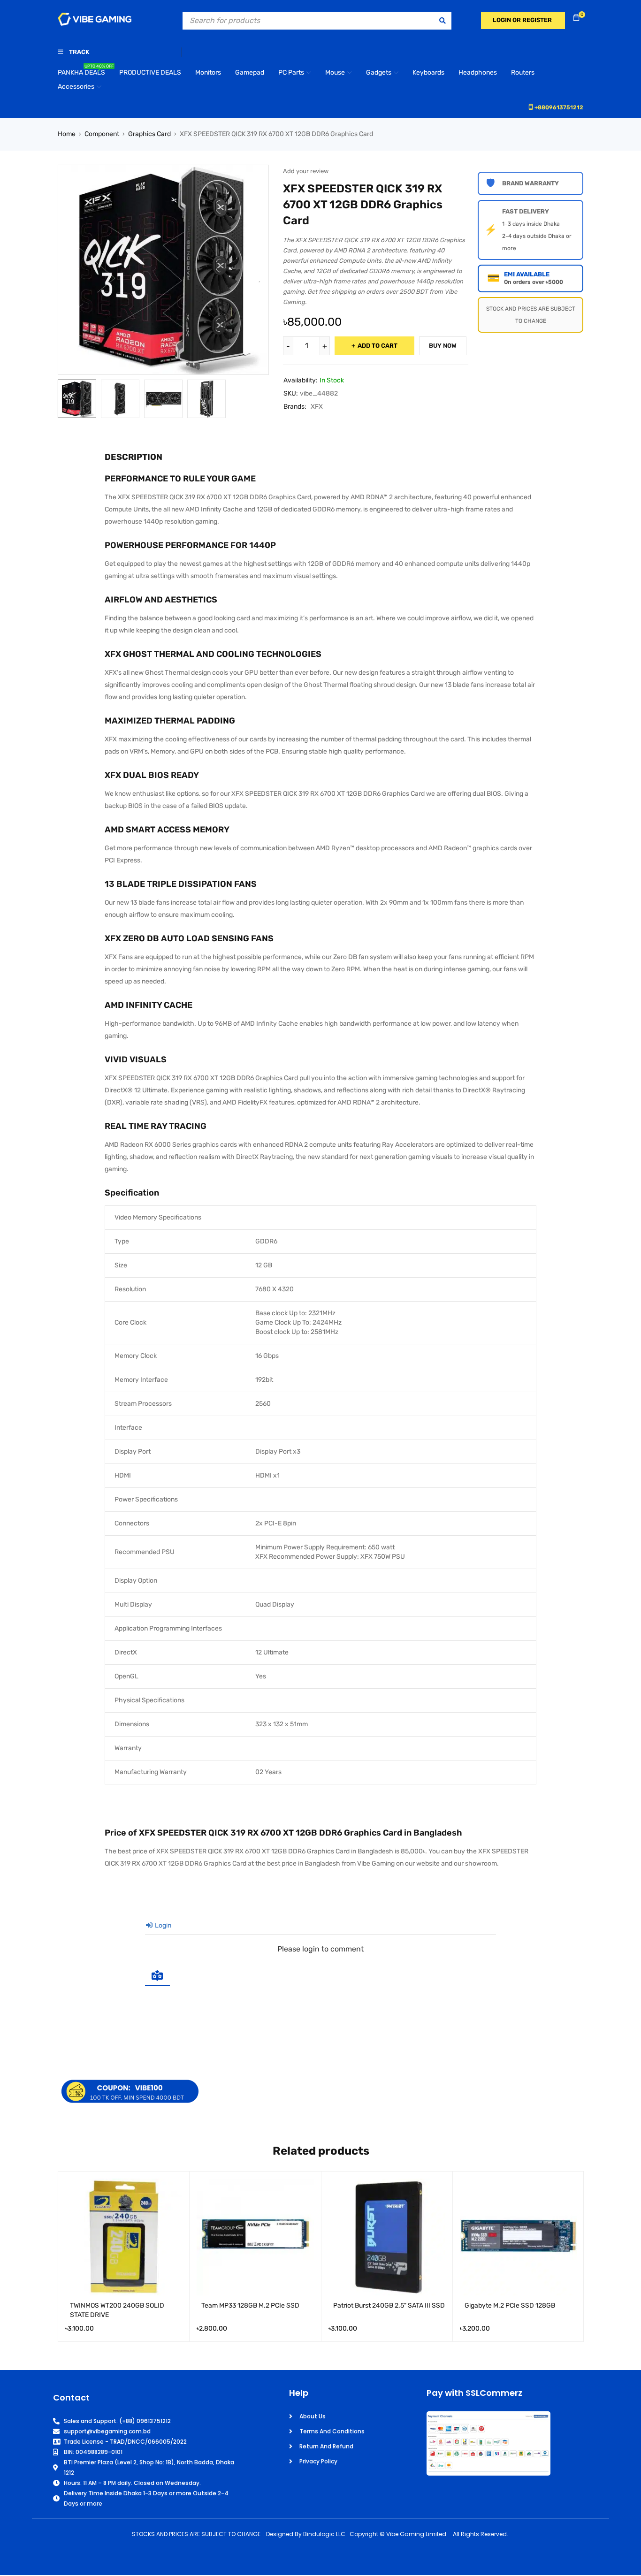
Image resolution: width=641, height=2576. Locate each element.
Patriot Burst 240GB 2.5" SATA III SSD (389, 2305)
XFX (317, 407)
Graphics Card (149, 134)
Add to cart (378, 346)
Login (162, 1925)
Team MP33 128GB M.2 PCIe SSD (250, 2305)
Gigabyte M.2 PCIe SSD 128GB (510, 2305)
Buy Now (443, 346)
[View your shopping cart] (576, 18)
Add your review (306, 171)
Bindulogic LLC (324, 2534)
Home (67, 134)
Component (102, 134)
